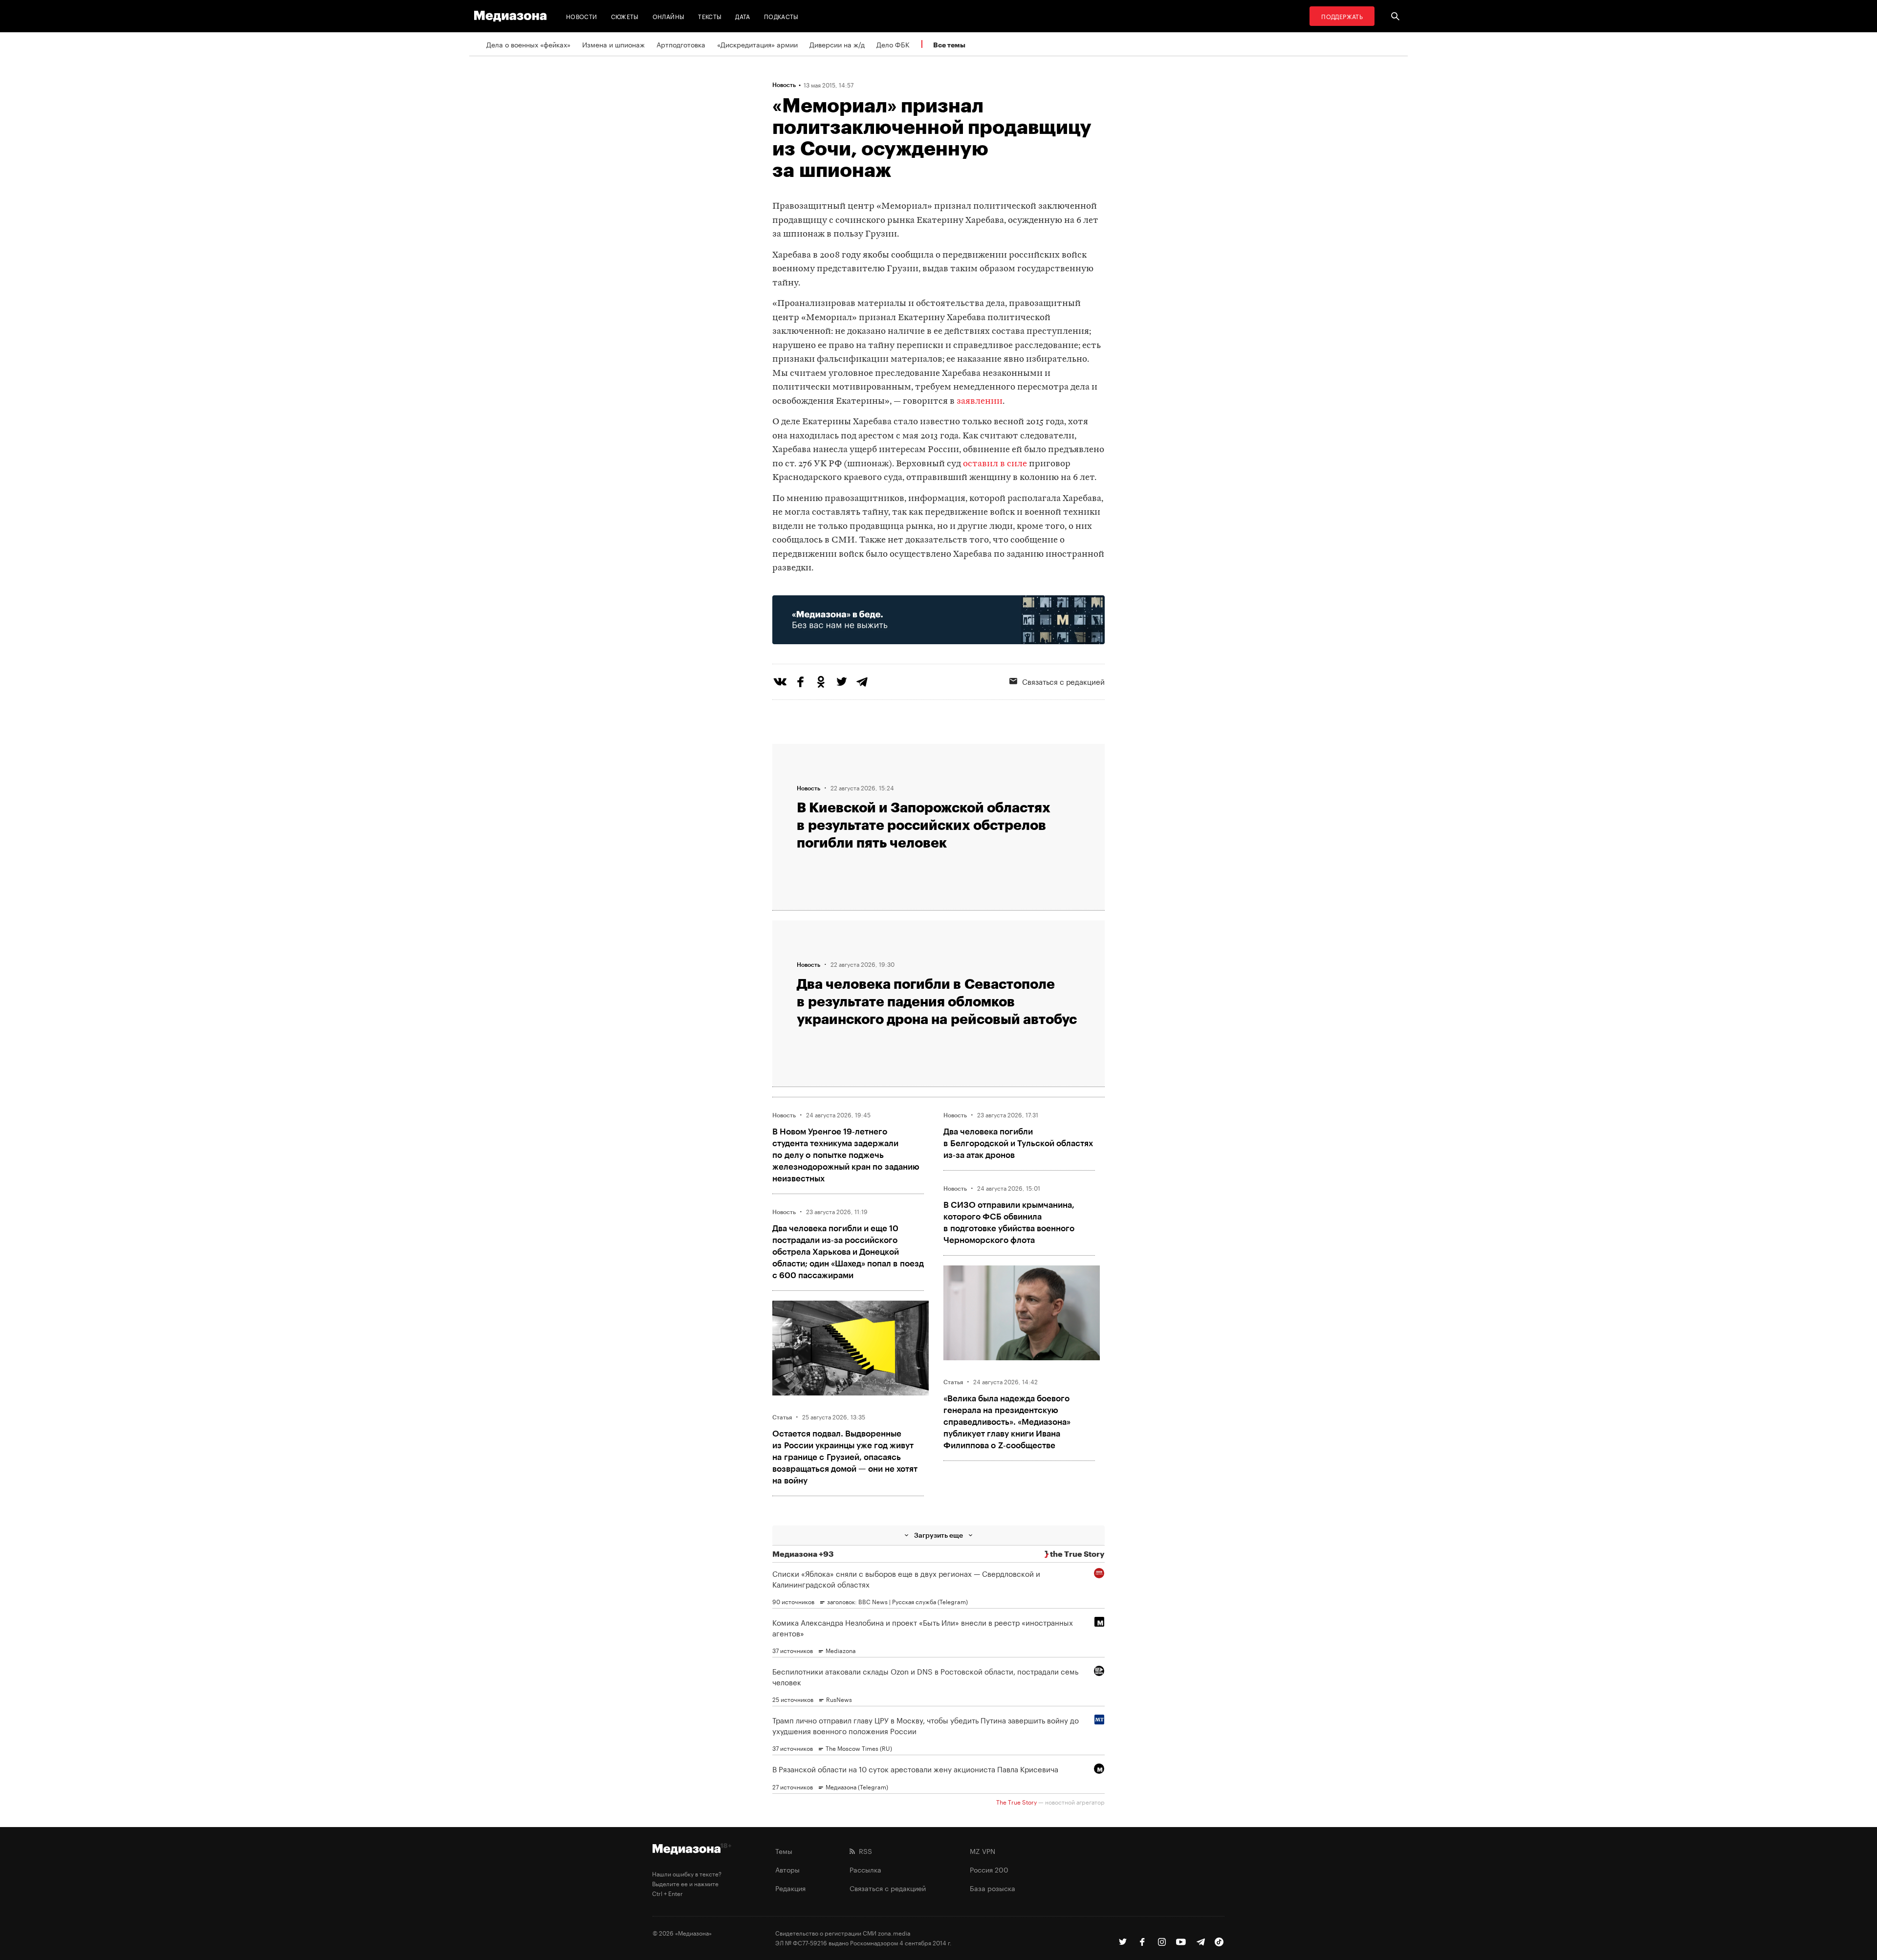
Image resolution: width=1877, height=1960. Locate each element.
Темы (784, 1851)
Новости (582, 16)
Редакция (790, 1888)
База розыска (993, 1888)
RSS (863, 1851)
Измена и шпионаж (613, 44)
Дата (742, 16)
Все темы (949, 45)
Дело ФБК (893, 44)
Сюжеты (625, 16)
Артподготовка (681, 44)
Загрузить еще (938, 1535)
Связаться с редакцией (1063, 681)
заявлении (980, 402)
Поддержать (1342, 16)
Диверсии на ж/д (837, 44)
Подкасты (781, 16)
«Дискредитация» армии (757, 44)
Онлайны (669, 16)
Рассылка (865, 1869)
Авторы (787, 1869)
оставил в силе (995, 464)
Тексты (710, 16)
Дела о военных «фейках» (528, 44)
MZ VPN (982, 1851)
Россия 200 (989, 1869)
